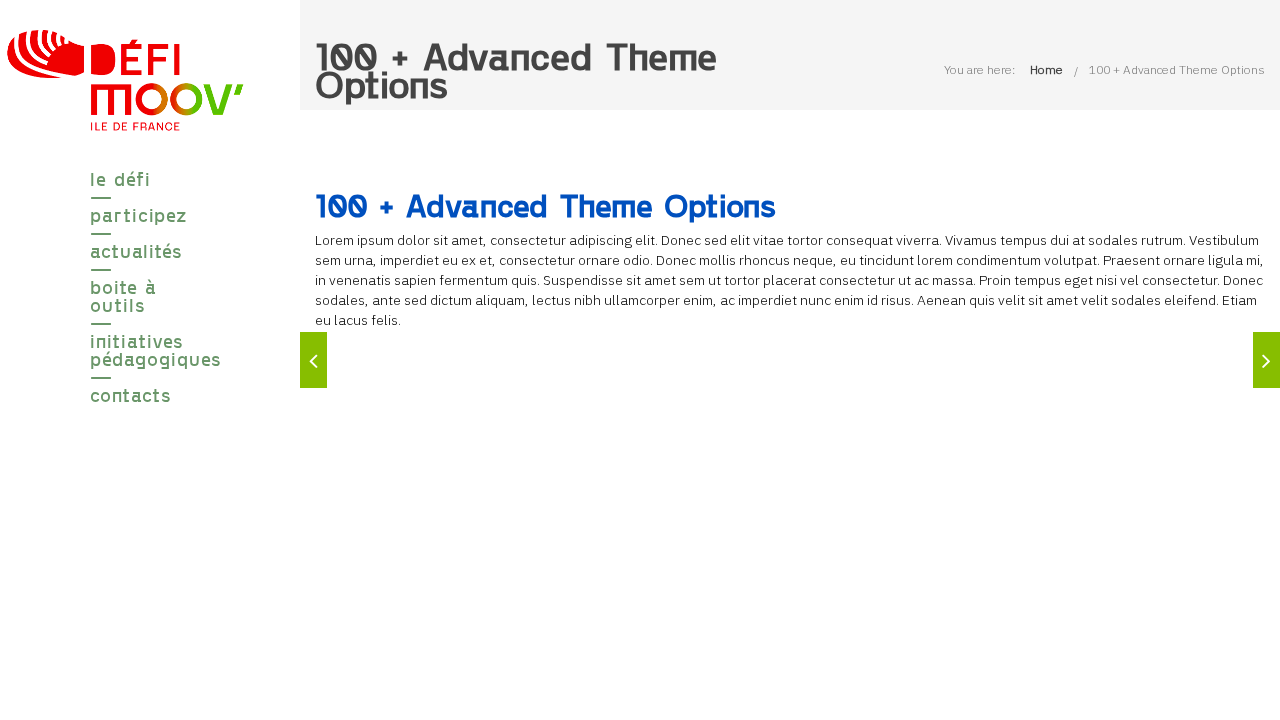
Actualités (125, 251)
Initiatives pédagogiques (125, 350)
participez (125, 215)
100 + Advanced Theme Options (1177, 69)
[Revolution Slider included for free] (313, 360)
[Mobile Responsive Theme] (1266, 360)
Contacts (125, 395)
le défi (120, 179)
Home (1046, 69)
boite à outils (123, 296)
